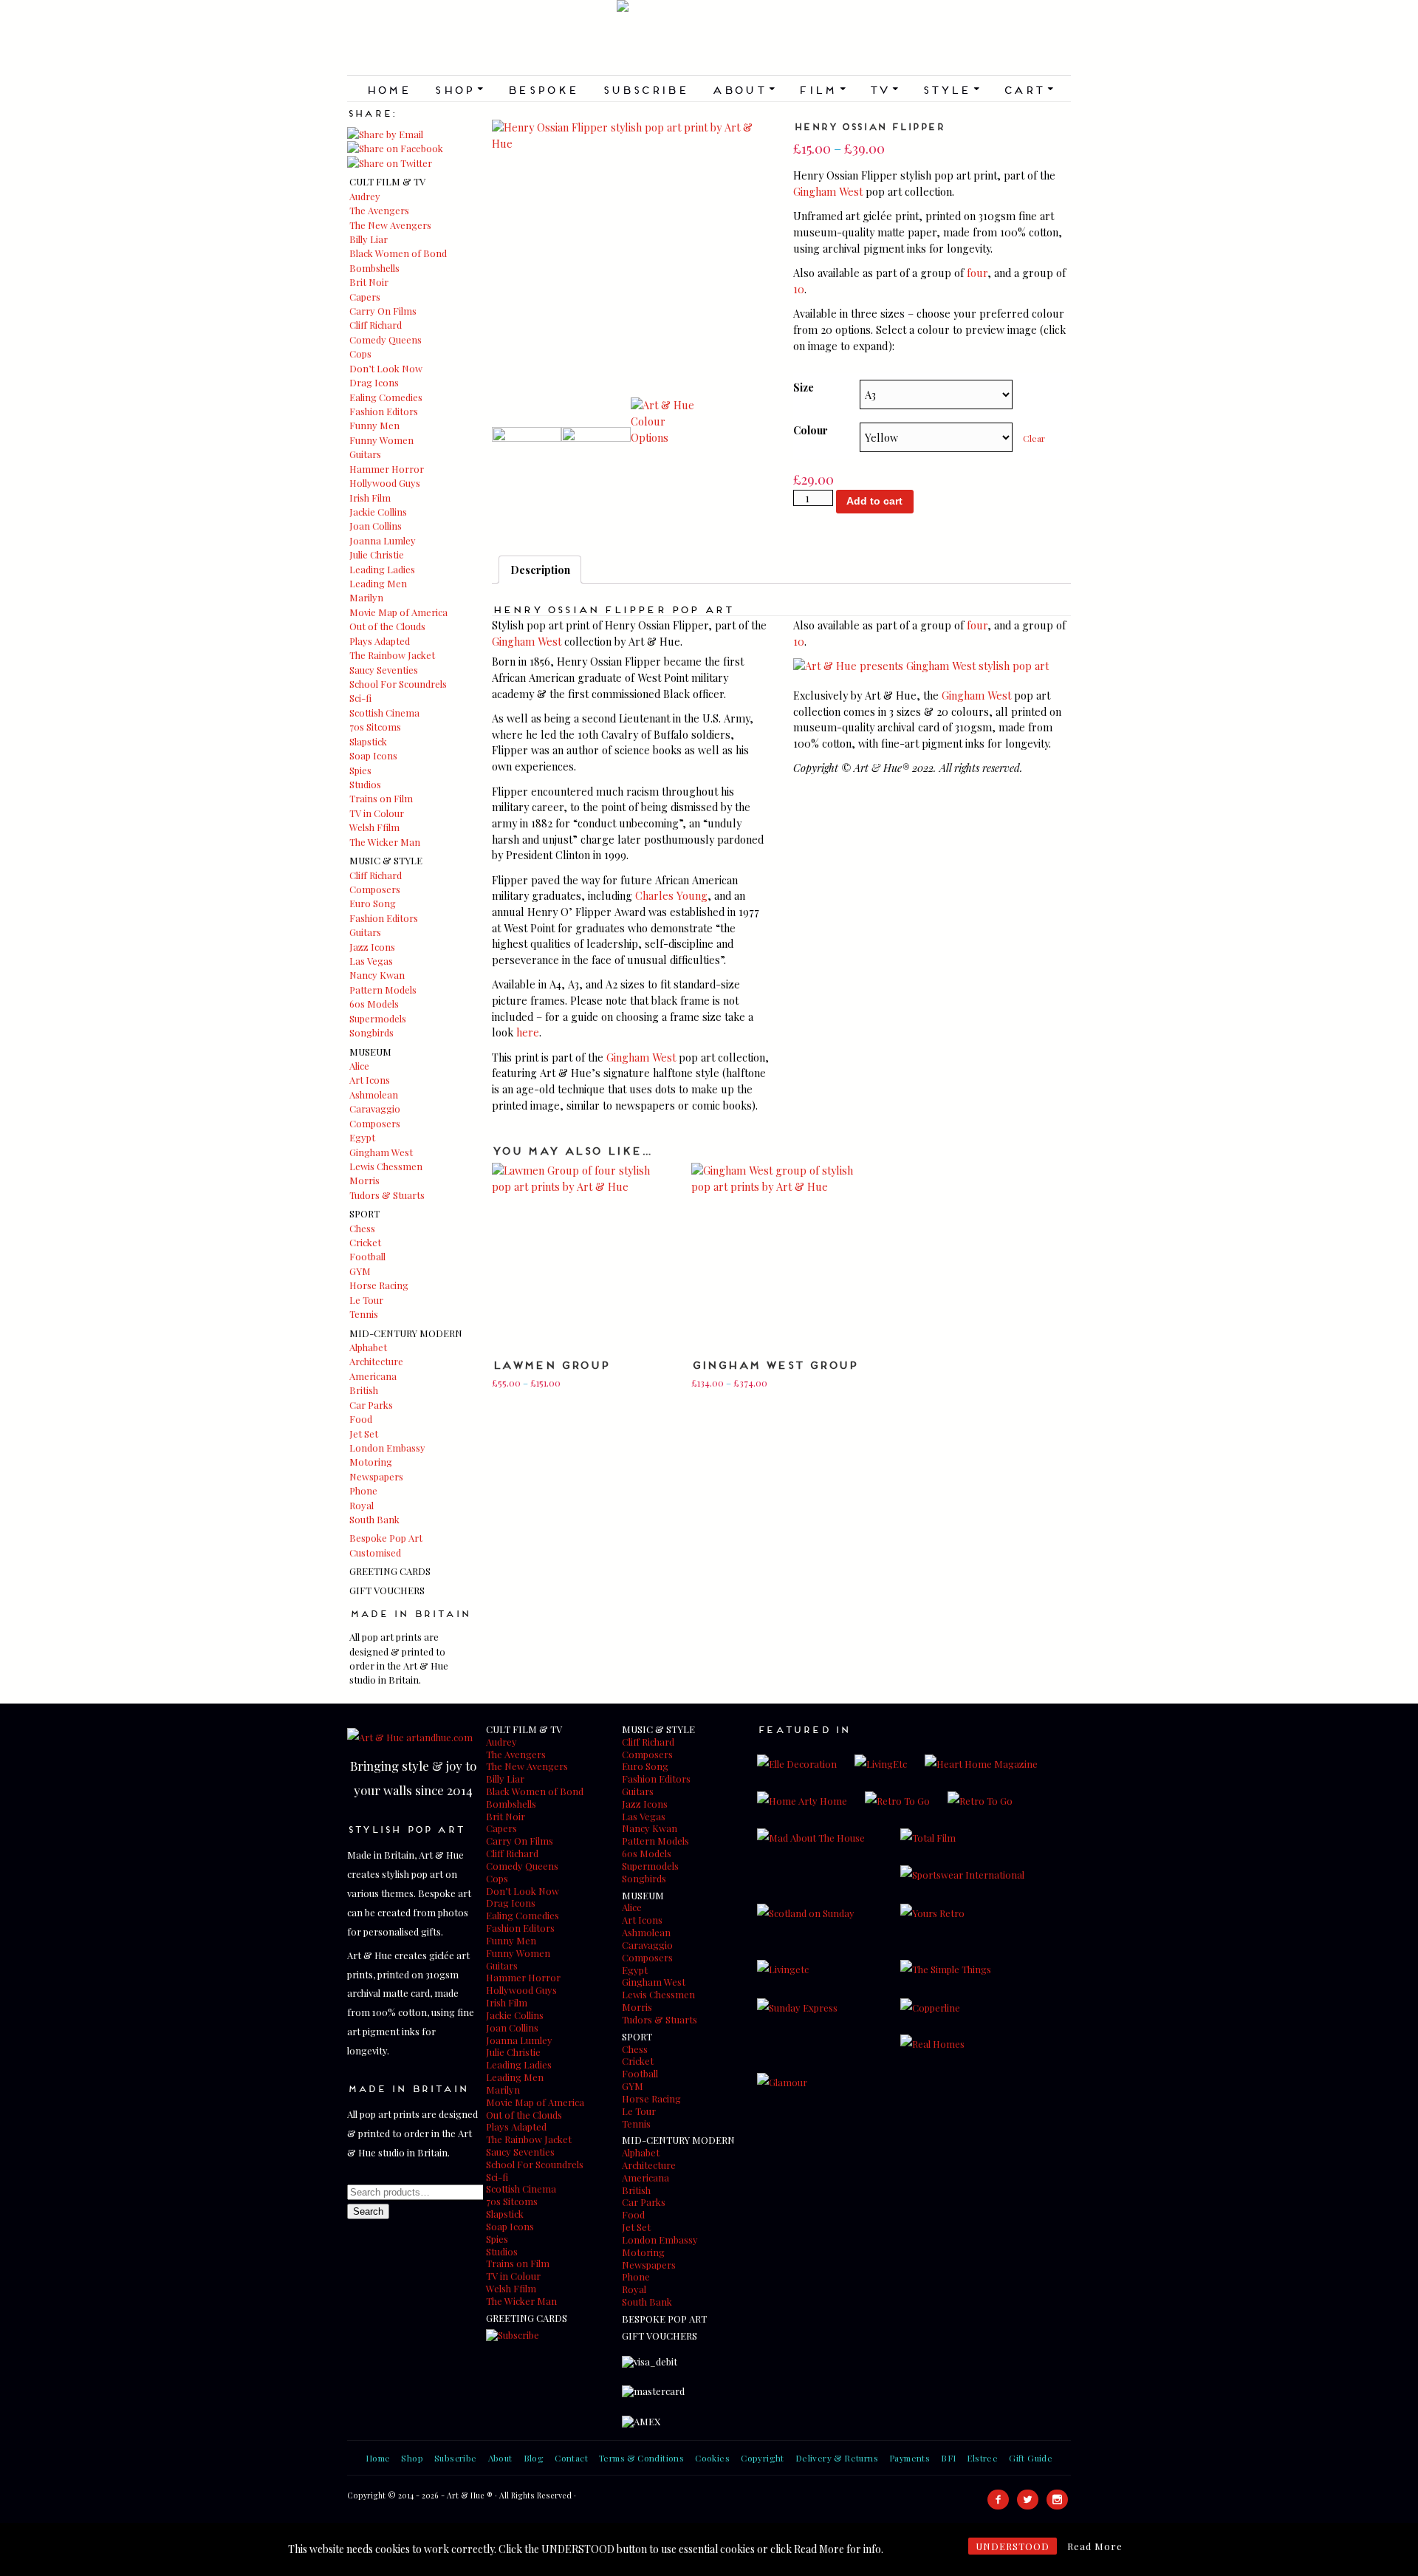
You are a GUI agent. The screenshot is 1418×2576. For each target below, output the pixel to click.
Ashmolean (374, 1094)
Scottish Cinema (384, 713)
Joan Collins (376, 526)
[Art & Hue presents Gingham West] (921, 666)
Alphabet (368, 1347)
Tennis (364, 1314)
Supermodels (378, 1018)
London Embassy (387, 1448)
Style (951, 89)
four (977, 273)
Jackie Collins (378, 512)
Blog (534, 2458)
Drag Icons (374, 382)
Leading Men (378, 583)
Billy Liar (369, 239)
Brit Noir (369, 282)
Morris (364, 1180)
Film (821, 89)
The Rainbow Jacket (392, 655)
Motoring (371, 1462)
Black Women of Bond (398, 253)
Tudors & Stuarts (387, 1195)
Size (804, 387)
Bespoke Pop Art (386, 1538)
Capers (365, 297)
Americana (373, 1376)
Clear (1034, 438)
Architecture (376, 1361)
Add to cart (874, 501)
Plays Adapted (380, 641)
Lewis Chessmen (386, 1166)
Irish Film (370, 498)
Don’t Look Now (386, 368)
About (743, 89)
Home (388, 89)
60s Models (374, 1004)
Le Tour (366, 1300)
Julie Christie (377, 554)
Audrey (365, 196)
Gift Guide (1031, 2458)
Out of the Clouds (387, 626)
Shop (458, 89)
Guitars (365, 454)
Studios (365, 784)
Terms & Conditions (641, 2458)
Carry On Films (383, 311)
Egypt (362, 1137)
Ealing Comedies (386, 397)
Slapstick (368, 741)
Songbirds (371, 1032)
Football (367, 1256)
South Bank (374, 1519)
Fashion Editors (384, 411)
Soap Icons (373, 755)
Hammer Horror (387, 469)
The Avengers (379, 210)
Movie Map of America (398, 612)
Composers (375, 889)
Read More (1095, 2546)
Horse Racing (379, 1285)
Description (540, 570)
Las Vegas (371, 961)
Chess (362, 1228)
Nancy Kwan (377, 975)
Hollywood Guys (385, 483)
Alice (359, 1066)
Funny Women (381, 440)
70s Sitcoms (375, 727)
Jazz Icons (372, 947)
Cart (1028, 89)
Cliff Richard (376, 325)
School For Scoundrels (398, 684)
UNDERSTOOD (1013, 2546)
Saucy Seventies (384, 670)
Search (368, 2211)
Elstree (982, 2458)
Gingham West (381, 1152)
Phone (363, 1490)
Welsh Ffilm (374, 827)
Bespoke (542, 89)
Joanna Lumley (383, 540)
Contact (571, 2458)
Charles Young (671, 895)
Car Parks (371, 1405)
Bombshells (374, 268)
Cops (360, 353)
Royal (362, 1505)
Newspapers (376, 1476)
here (528, 1032)
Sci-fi (360, 698)
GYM (360, 1271)
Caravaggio (375, 1108)
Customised (375, 1552)
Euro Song (373, 903)
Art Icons (370, 1080)
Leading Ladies (382, 569)
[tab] (540, 570)
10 (799, 289)
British (364, 1390)
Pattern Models (383, 990)
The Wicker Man (385, 842)
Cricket (365, 1242)
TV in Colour (377, 813)
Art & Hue (709, 38)
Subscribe (645, 89)
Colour (811, 430)
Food (361, 1419)
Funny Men (374, 425)
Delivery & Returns (837, 2458)
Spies (360, 770)
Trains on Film (381, 798)
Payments (910, 2458)
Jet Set (364, 1434)
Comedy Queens (386, 339)
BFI (948, 2458)
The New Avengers (390, 225)
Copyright (763, 2458)
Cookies (712, 2458)
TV (883, 89)
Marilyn (366, 597)
